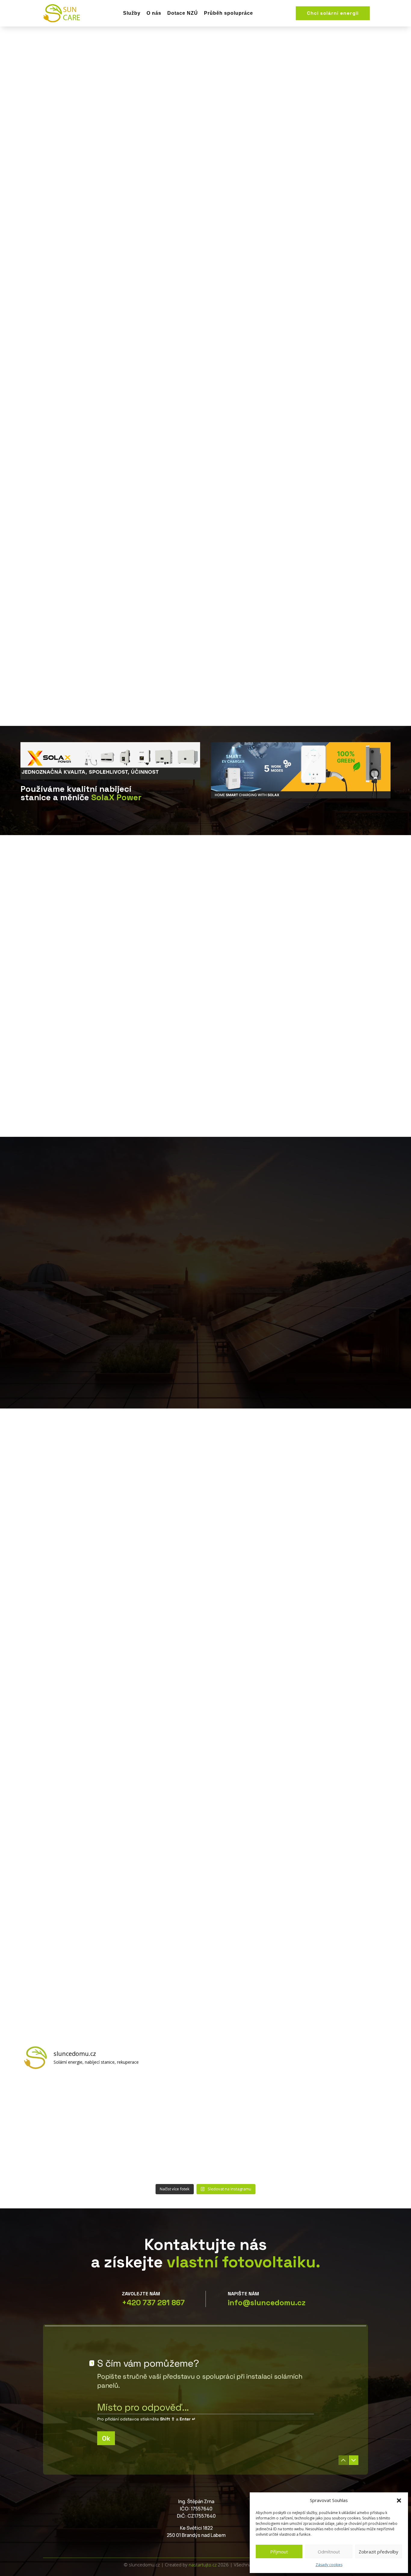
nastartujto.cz (203, 2565)
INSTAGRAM (400, 181)
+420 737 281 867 (153, 2303)
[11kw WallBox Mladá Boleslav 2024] (160, 2101)
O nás (154, 13)
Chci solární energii (333, 13)
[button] (399, 2500)
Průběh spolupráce (229, 13)
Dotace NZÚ (183, 13)
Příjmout (279, 2552)
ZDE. (177, 1304)
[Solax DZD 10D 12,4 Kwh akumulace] (343, 2154)
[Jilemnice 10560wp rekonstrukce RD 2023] (251, 2154)
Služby (132, 13)
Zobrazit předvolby (379, 2552)
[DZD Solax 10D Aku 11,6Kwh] (160, 2154)
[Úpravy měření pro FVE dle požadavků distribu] (68, 2101)
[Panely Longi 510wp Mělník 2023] (68, 2154)
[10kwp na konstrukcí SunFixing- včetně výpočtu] (251, 2101)
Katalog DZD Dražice (119, 220)
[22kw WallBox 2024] (343, 2101)
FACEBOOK (400, 136)
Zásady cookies (329, 2565)
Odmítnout (329, 2552)
